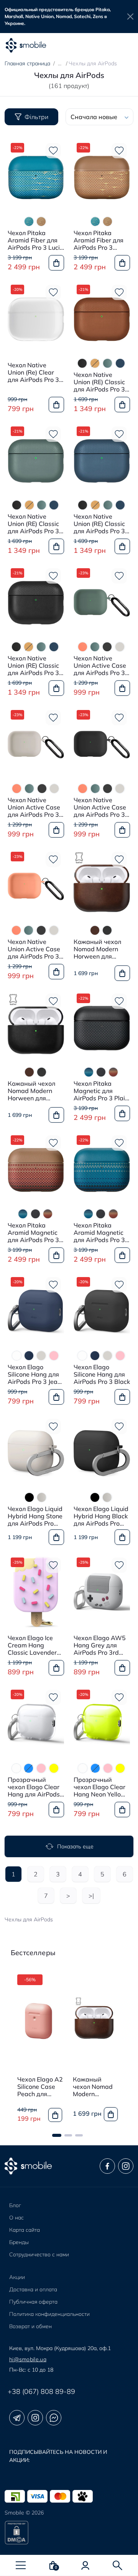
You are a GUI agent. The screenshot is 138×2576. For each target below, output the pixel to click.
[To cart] (56, 263)
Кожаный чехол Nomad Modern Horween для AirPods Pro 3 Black (36, 1091)
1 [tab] (57, 2135)
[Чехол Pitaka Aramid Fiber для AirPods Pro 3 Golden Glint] (102, 177)
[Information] (130, 17)
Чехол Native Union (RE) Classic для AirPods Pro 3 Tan (99, 382)
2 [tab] (68, 2135)
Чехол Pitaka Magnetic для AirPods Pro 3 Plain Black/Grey (101, 1091)
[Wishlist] (53, 151)
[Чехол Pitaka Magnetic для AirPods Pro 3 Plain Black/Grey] (102, 1027)
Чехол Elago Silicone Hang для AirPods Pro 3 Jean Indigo (34, 1375)
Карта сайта (25, 2230)
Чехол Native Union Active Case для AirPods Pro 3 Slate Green (100, 666)
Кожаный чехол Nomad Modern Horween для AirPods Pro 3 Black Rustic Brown (102, 949)
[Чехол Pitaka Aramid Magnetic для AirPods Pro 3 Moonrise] (102, 1169)
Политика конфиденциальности (49, 2314)
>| (91, 1896)
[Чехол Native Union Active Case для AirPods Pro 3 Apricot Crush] (36, 886)
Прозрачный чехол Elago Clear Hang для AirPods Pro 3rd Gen (34, 1787)
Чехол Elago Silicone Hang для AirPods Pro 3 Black (102, 1374)
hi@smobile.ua (28, 2359)
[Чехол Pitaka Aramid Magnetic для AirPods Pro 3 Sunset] (36, 1169)
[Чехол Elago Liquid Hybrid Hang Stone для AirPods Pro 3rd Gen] (36, 1453)
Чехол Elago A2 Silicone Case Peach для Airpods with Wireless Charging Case (40, 2087)
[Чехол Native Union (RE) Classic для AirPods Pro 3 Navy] (102, 460)
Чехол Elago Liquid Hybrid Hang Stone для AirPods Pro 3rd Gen (35, 1516)
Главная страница (27, 63)
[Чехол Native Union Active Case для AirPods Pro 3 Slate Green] (102, 602)
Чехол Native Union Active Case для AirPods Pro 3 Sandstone (34, 808)
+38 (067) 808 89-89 (41, 2391)
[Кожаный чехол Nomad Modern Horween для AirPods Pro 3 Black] (36, 1027)
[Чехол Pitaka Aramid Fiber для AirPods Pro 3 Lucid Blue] (36, 177)
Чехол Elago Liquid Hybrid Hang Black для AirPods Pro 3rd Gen (101, 1516)
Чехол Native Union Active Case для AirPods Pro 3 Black (100, 808)
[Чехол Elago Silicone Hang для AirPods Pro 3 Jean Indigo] (36, 1311)
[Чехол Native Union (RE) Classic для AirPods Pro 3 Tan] (102, 318)
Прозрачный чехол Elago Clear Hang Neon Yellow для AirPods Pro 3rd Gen (100, 1787)
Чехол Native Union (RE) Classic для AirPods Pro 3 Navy (99, 524)
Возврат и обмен (30, 2326)
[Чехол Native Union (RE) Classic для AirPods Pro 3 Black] (36, 602)
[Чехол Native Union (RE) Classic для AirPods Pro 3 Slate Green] (36, 460)
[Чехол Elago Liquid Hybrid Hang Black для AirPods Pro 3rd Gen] (102, 1453)
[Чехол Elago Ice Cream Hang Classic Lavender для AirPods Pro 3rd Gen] (36, 1591)
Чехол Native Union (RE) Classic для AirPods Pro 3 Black (33, 666)
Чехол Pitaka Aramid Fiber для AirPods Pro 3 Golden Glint (99, 241)
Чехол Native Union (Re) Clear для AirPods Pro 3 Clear (33, 373)
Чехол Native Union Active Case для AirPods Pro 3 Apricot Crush (34, 949)
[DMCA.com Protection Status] (69, 2533)
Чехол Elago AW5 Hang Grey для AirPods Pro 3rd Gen (100, 1645)
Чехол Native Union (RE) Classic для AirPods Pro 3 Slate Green (33, 524)
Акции (17, 2277)
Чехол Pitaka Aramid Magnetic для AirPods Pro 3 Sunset (33, 1233)
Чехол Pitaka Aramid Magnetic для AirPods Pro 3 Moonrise (99, 1233)
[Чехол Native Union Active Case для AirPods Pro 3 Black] (102, 744)
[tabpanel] (39, 2049)
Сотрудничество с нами (39, 2254)
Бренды (19, 2242)
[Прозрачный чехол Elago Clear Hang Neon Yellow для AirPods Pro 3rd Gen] (102, 1723)
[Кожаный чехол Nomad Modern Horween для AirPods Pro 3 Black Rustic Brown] (102, 886)
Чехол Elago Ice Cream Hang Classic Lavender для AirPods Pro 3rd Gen (32, 1645)
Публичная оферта (33, 2302)
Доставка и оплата (33, 2289)
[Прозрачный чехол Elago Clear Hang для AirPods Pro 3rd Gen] (36, 1723)
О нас (16, 2218)
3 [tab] (79, 2135)
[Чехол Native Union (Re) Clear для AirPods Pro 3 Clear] (36, 318)
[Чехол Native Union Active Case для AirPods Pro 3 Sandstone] (36, 744)
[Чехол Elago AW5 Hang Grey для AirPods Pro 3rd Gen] (102, 1591)
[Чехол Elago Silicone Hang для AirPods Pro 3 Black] (102, 1311)
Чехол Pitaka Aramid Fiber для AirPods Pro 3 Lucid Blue (36, 241)
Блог (15, 2205)
